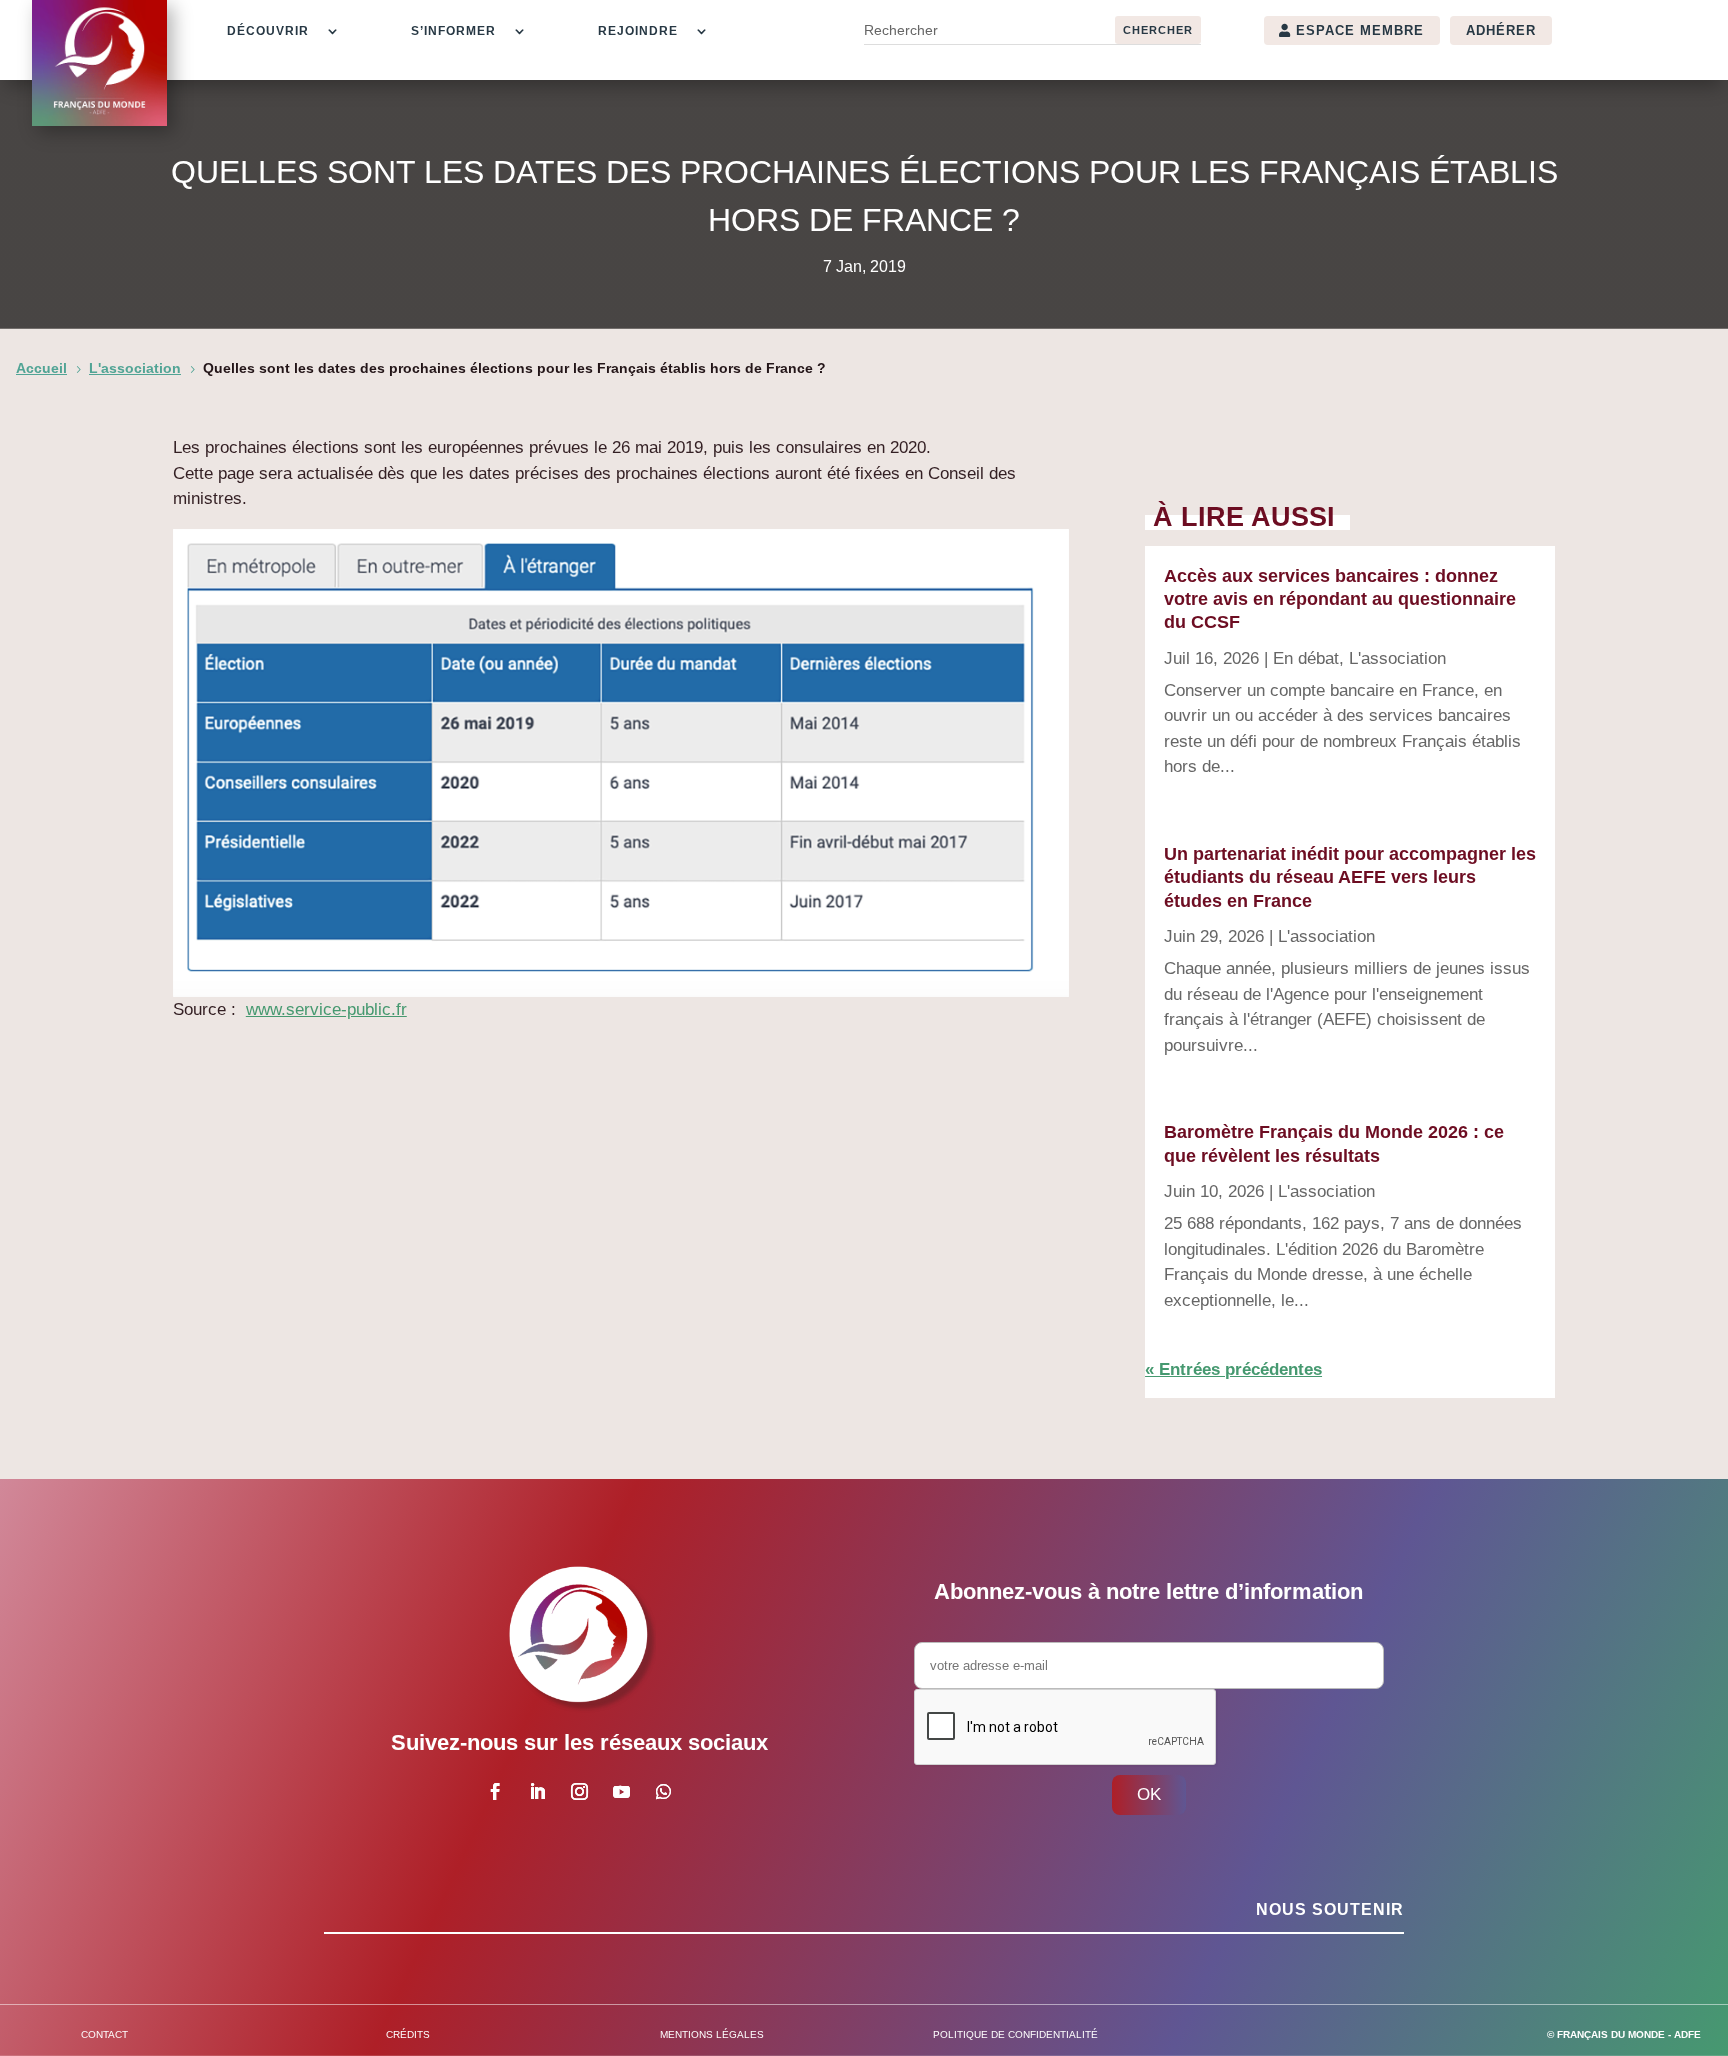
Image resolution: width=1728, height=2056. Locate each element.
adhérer (1501, 30)
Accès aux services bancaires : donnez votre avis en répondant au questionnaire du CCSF (1340, 599)
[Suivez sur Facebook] (495, 1792)
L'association (1397, 658)
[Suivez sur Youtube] (621, 1792)
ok (1149, 1794)
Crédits (408, 2034)
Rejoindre (638, 31)
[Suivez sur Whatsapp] (663, 1792)
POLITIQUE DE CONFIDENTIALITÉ (1015, 2034)
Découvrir (268, 31)
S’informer (453, 31)
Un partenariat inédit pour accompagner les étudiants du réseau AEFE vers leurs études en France (1350, 877)
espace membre (1360, 30)
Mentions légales (712, 2034)
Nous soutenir (1330, 1909)
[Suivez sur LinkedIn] (537, 1792)
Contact (104, 2034)
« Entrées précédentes (1233, 1369)
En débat (1306, 658)
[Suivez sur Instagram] (579, 1792)
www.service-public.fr (326, 1009)
